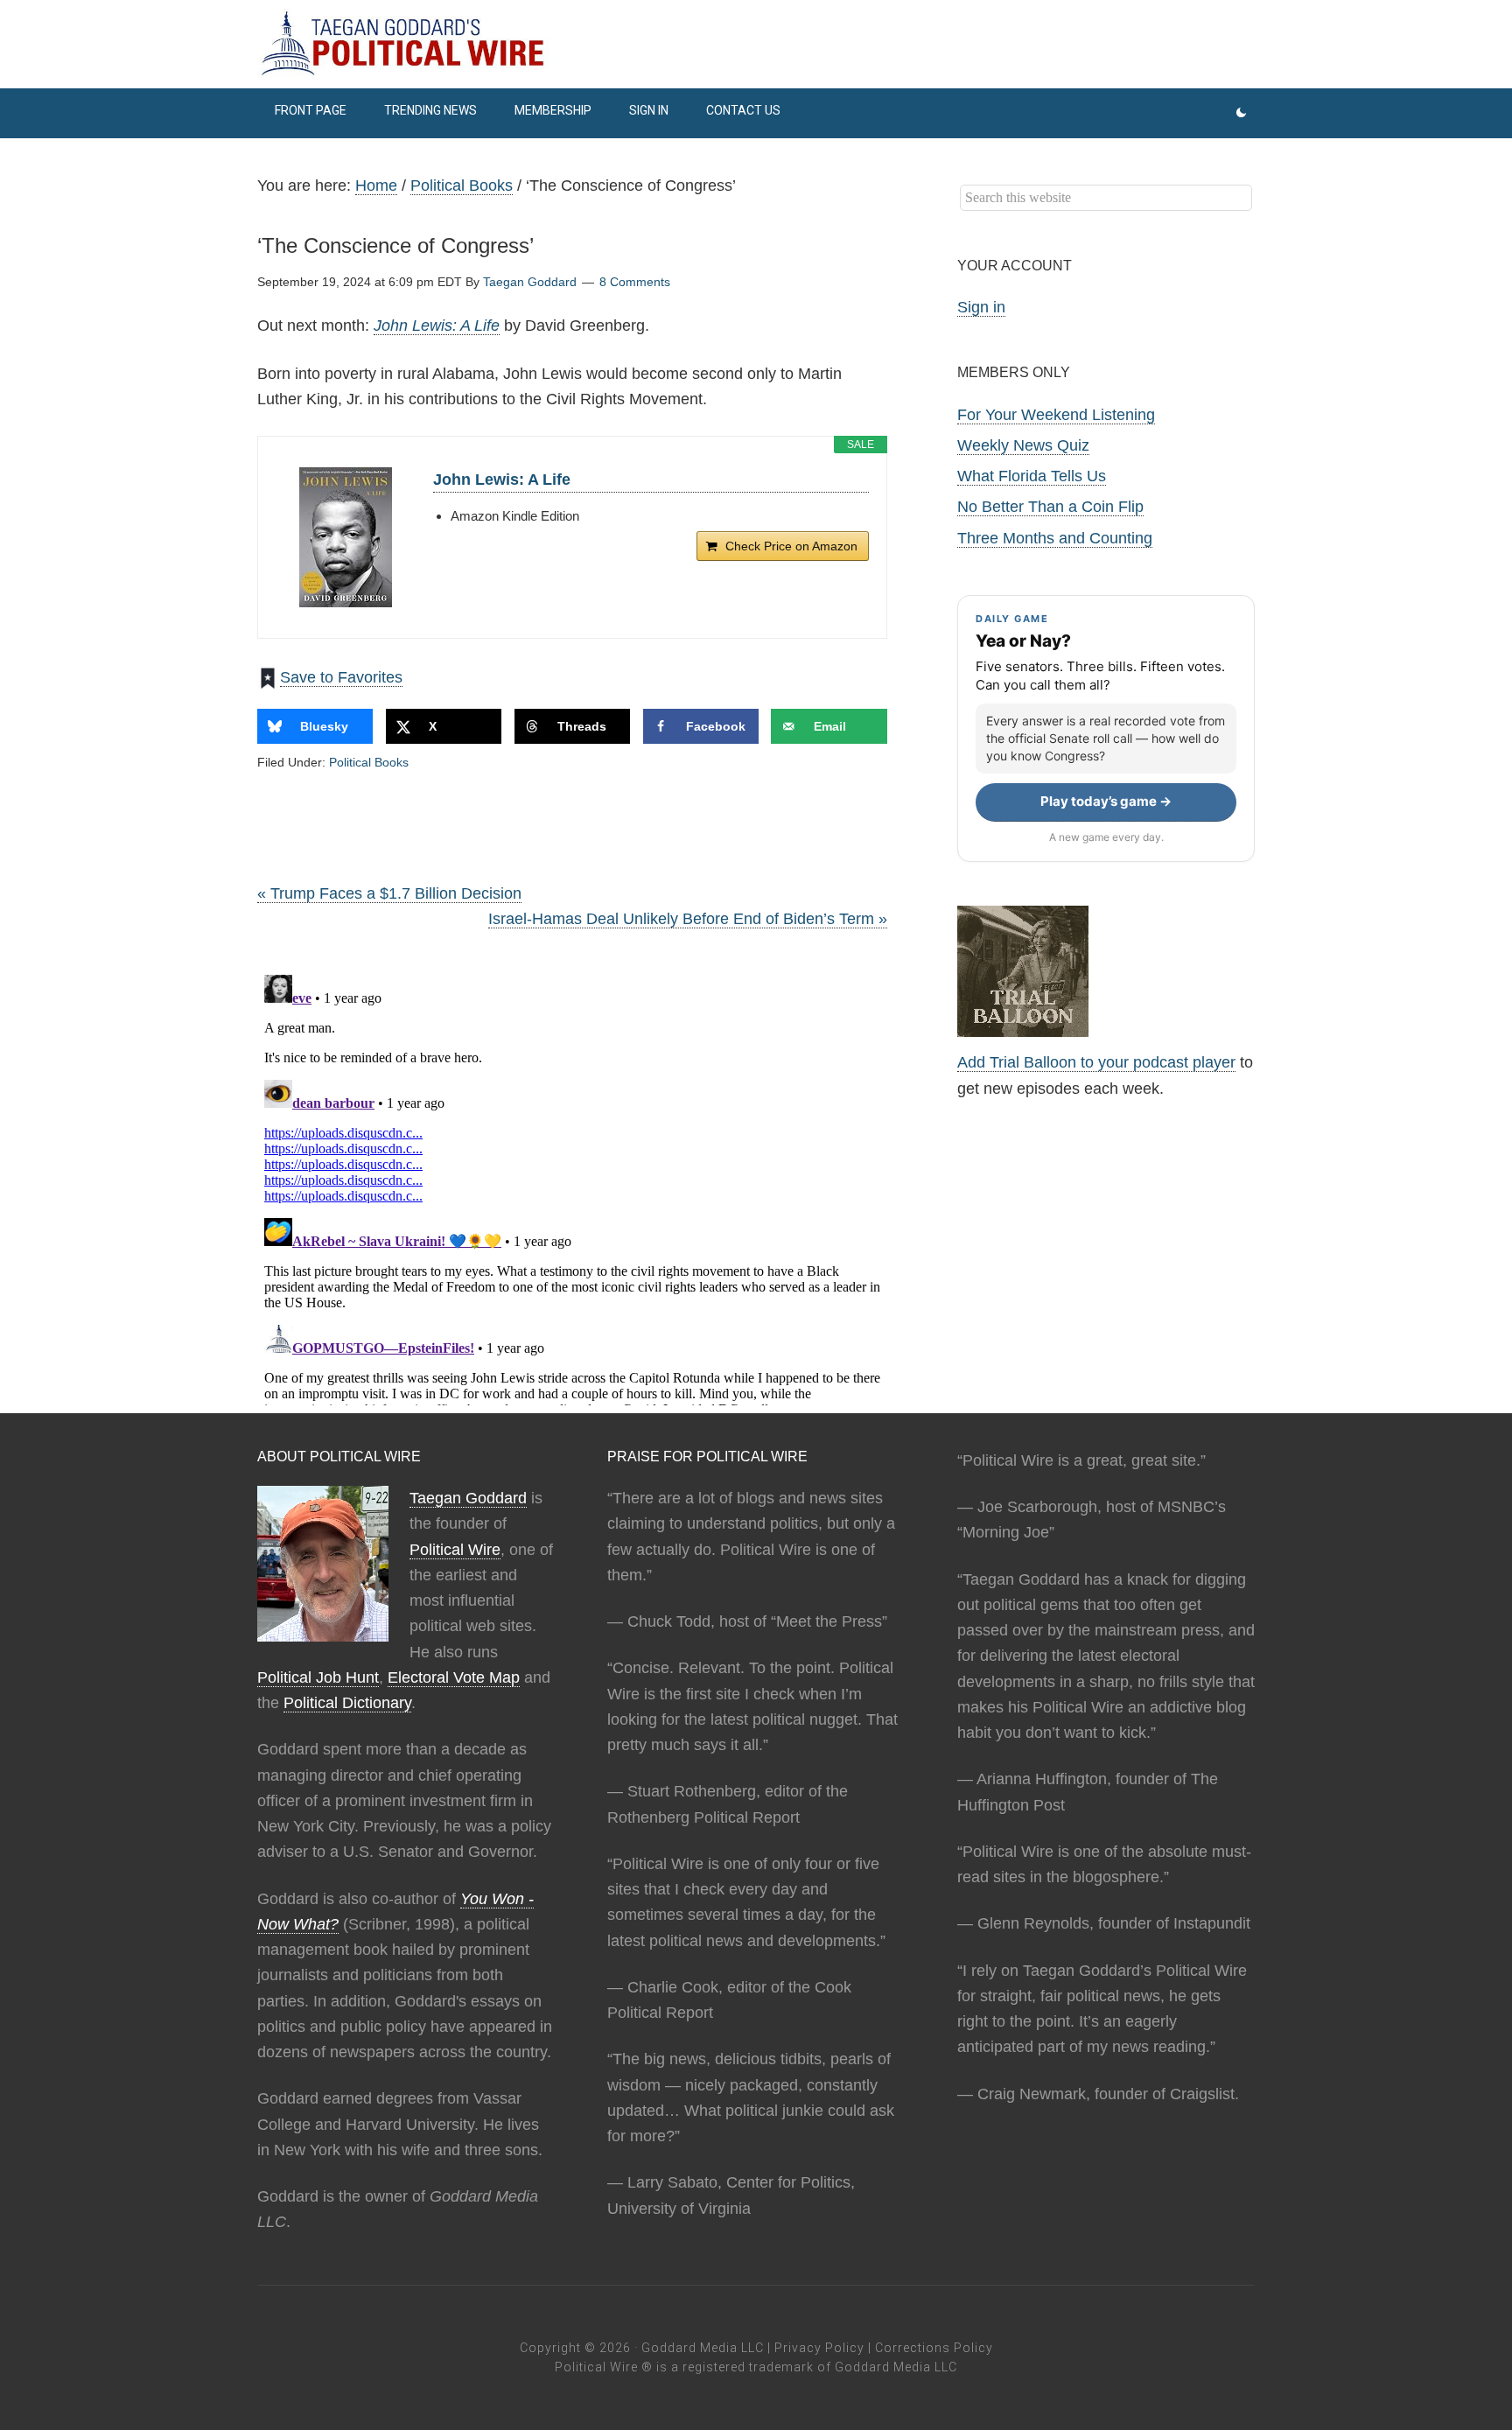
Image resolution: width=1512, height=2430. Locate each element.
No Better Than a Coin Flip (1050, 507)
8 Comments (635, 282)
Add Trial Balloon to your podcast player (1096, 1062)
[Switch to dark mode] (1241, 113)
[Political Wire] (756, 44)
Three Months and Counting (1055, 538)
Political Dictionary (347, 1703)
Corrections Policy (934, 2348)
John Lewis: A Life (437, 326)
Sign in (981, 307)
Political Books (369, 762)
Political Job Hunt (318, 1677)
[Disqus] (572, 1187)
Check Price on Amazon (791, 546)
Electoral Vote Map (454, 1677)
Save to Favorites (341, 677)
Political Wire (455, 1550)
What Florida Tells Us (1032, 476)
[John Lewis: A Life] (346, 537)
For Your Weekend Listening (1056, 415)
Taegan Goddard (468, 1498)
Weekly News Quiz (1023, 445)
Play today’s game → (1106, 801)
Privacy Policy (819, 2348)
